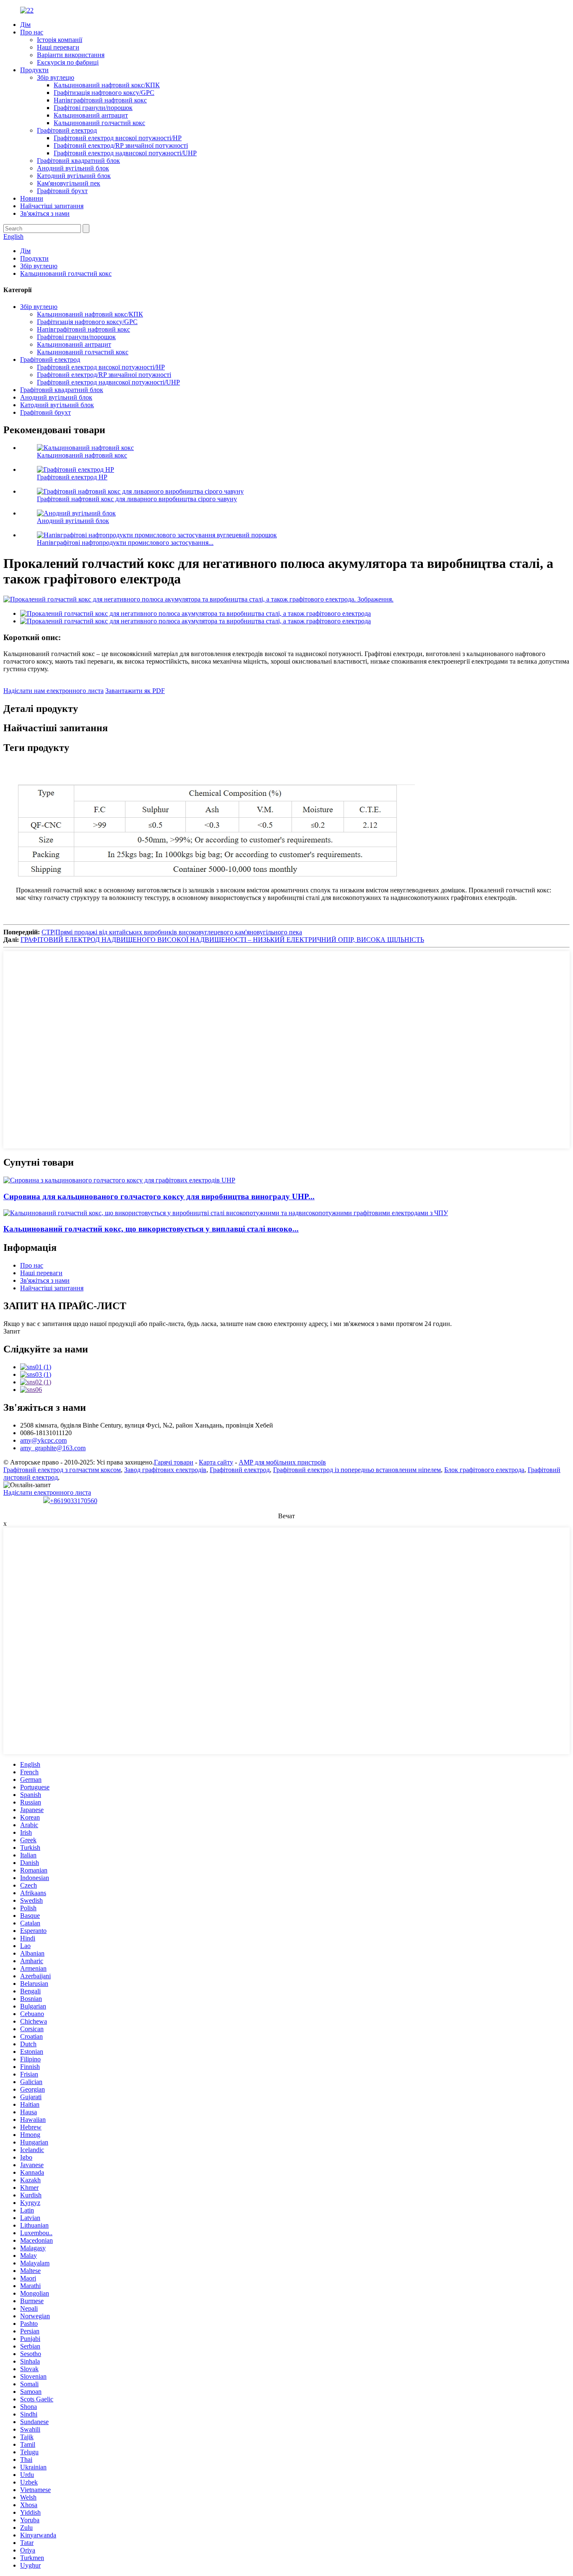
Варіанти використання (71, 55)
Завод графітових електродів (165, 1470)
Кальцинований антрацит (91, 115)
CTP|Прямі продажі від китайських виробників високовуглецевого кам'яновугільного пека (172, 932)
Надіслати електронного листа (47, 1492)
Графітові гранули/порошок (93, 108)
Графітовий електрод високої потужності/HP (118, 138)
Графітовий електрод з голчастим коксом (62, 1470)
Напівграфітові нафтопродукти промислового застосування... (125, 543)
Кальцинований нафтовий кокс (82, 455)
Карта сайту (216, 1462)
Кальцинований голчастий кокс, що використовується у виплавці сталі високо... (151, 1229)
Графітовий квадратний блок (78, 161)
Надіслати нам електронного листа (53, 691)
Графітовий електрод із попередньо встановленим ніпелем (357, 1470)
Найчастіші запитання (52, 206)
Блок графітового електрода (484, 1470)
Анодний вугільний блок (73, 168)
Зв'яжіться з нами (45, 213)
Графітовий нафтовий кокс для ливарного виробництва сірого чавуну (137, 499)
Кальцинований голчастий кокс (99, 123)
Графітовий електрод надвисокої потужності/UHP (125, 153)
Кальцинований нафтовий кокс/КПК (107, 85)
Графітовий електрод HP (72, 477)
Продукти (34, 70)
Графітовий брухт (62, 191)
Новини (32, 198)
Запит (12, 1331)
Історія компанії (60, 40)
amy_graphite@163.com (53, 1448)
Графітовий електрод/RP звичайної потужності (121, 145)
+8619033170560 (74, 1501)
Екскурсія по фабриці (68, 62)
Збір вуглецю (56, 77)
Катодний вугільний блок (74, 176)
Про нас (32, 32)
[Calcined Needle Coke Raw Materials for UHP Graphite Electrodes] (119, 1180)
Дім (25, 25)
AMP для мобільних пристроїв (282, 1462)
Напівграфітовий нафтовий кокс (100, 100)
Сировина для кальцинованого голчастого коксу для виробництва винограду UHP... (159, 1196)
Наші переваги (58, 47)
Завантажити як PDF (135, 691)
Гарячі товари (174, 1462)
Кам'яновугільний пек (69, 183)
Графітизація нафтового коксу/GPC (104, 93)
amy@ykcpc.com (43, 1440)
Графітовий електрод (67, 130)
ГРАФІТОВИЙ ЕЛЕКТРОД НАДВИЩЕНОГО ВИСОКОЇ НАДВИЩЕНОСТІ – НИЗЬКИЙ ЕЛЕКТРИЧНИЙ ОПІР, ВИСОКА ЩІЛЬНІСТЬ (222, 940)
